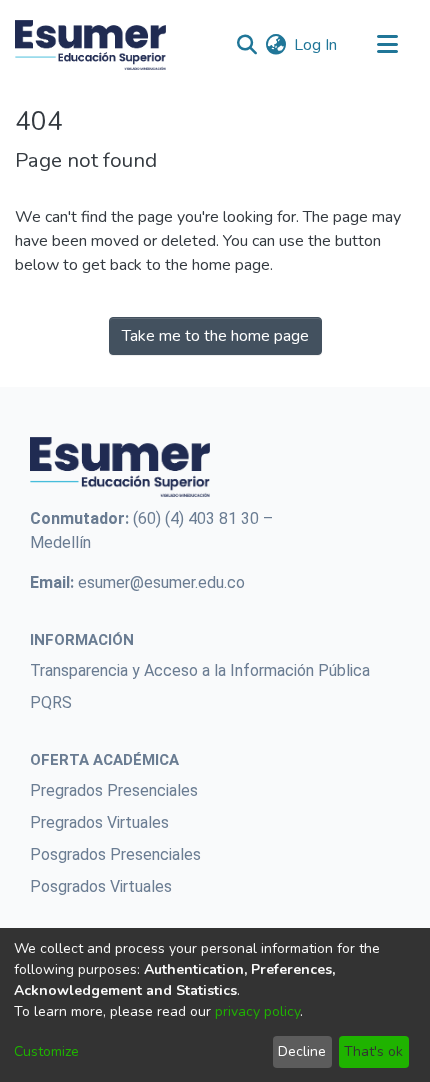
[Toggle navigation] (387, 45)
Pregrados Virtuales (99, 822)
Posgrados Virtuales (101, 886)
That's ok (373, 1051)
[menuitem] (275, 45)
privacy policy (257, 1011)
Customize (46, 1051)
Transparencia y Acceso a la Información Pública (200, 670)
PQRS (51, 702)
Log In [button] (316, 45)
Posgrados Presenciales (115, 854)
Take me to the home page (215, 336)
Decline (302, 1051)
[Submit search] (246, 45)
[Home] (90, 45)
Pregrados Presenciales (114, 790)
